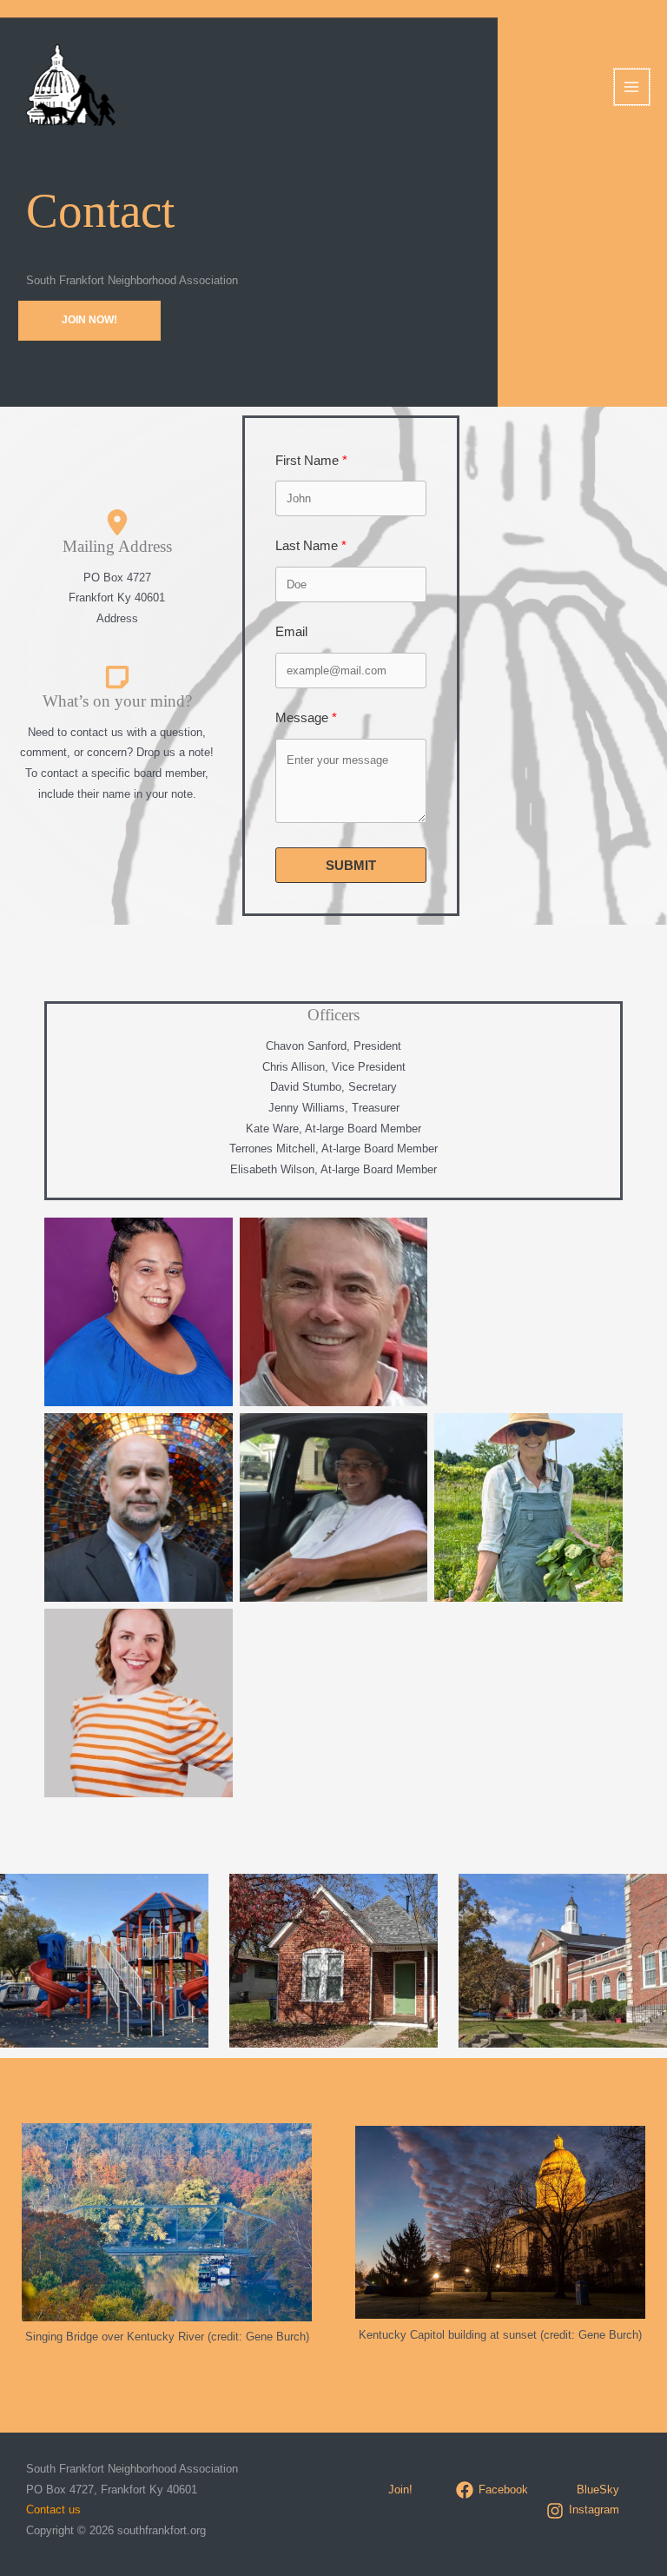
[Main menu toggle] (632, 86)
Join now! (89, 320)
